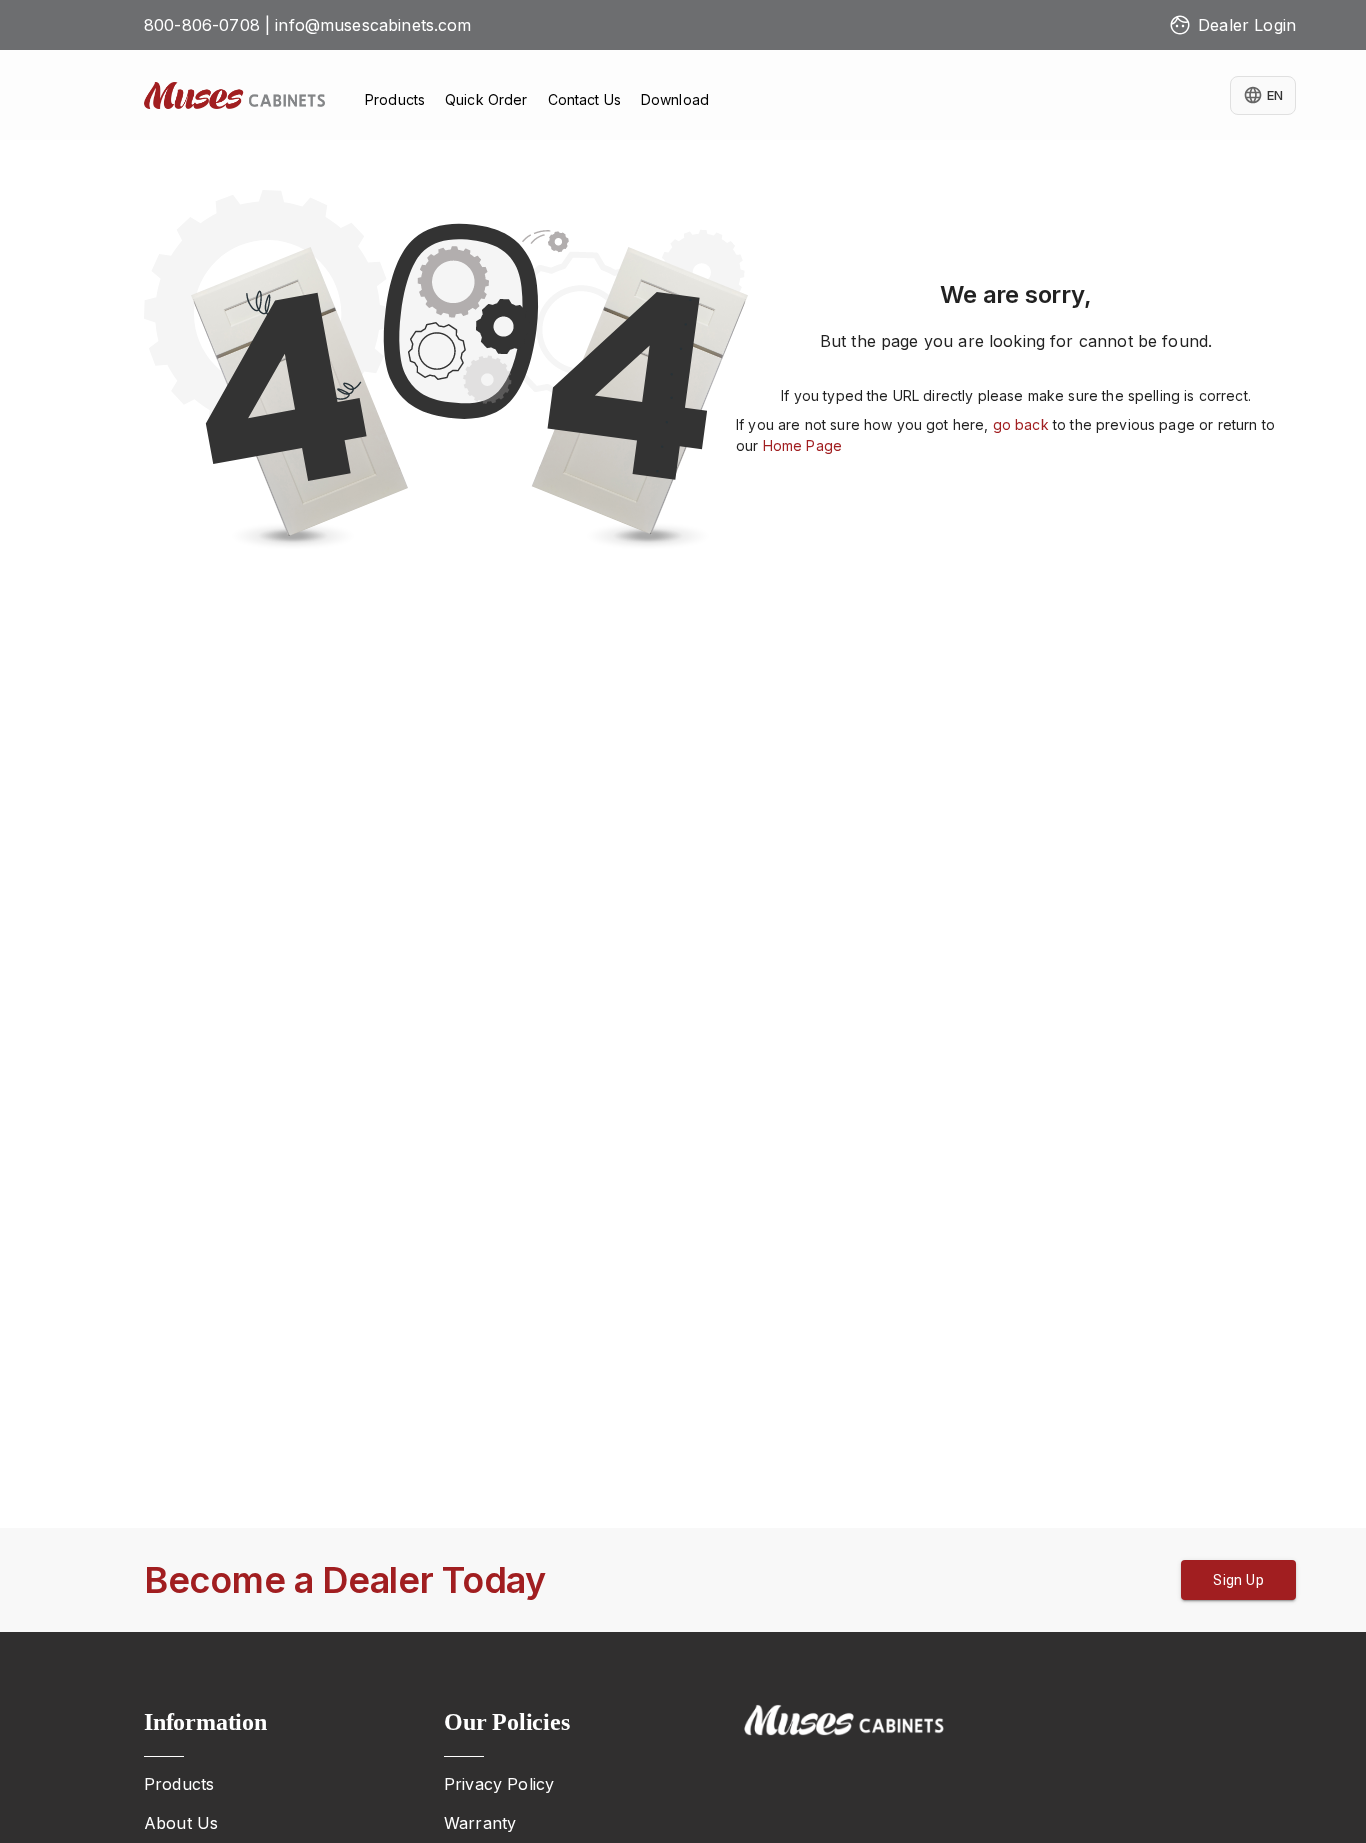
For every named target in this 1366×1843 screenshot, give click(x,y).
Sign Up (1238, 1580)
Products (179, 1784)
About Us (181, 1823)
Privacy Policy (499, 1784)
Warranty (480, 1823)
